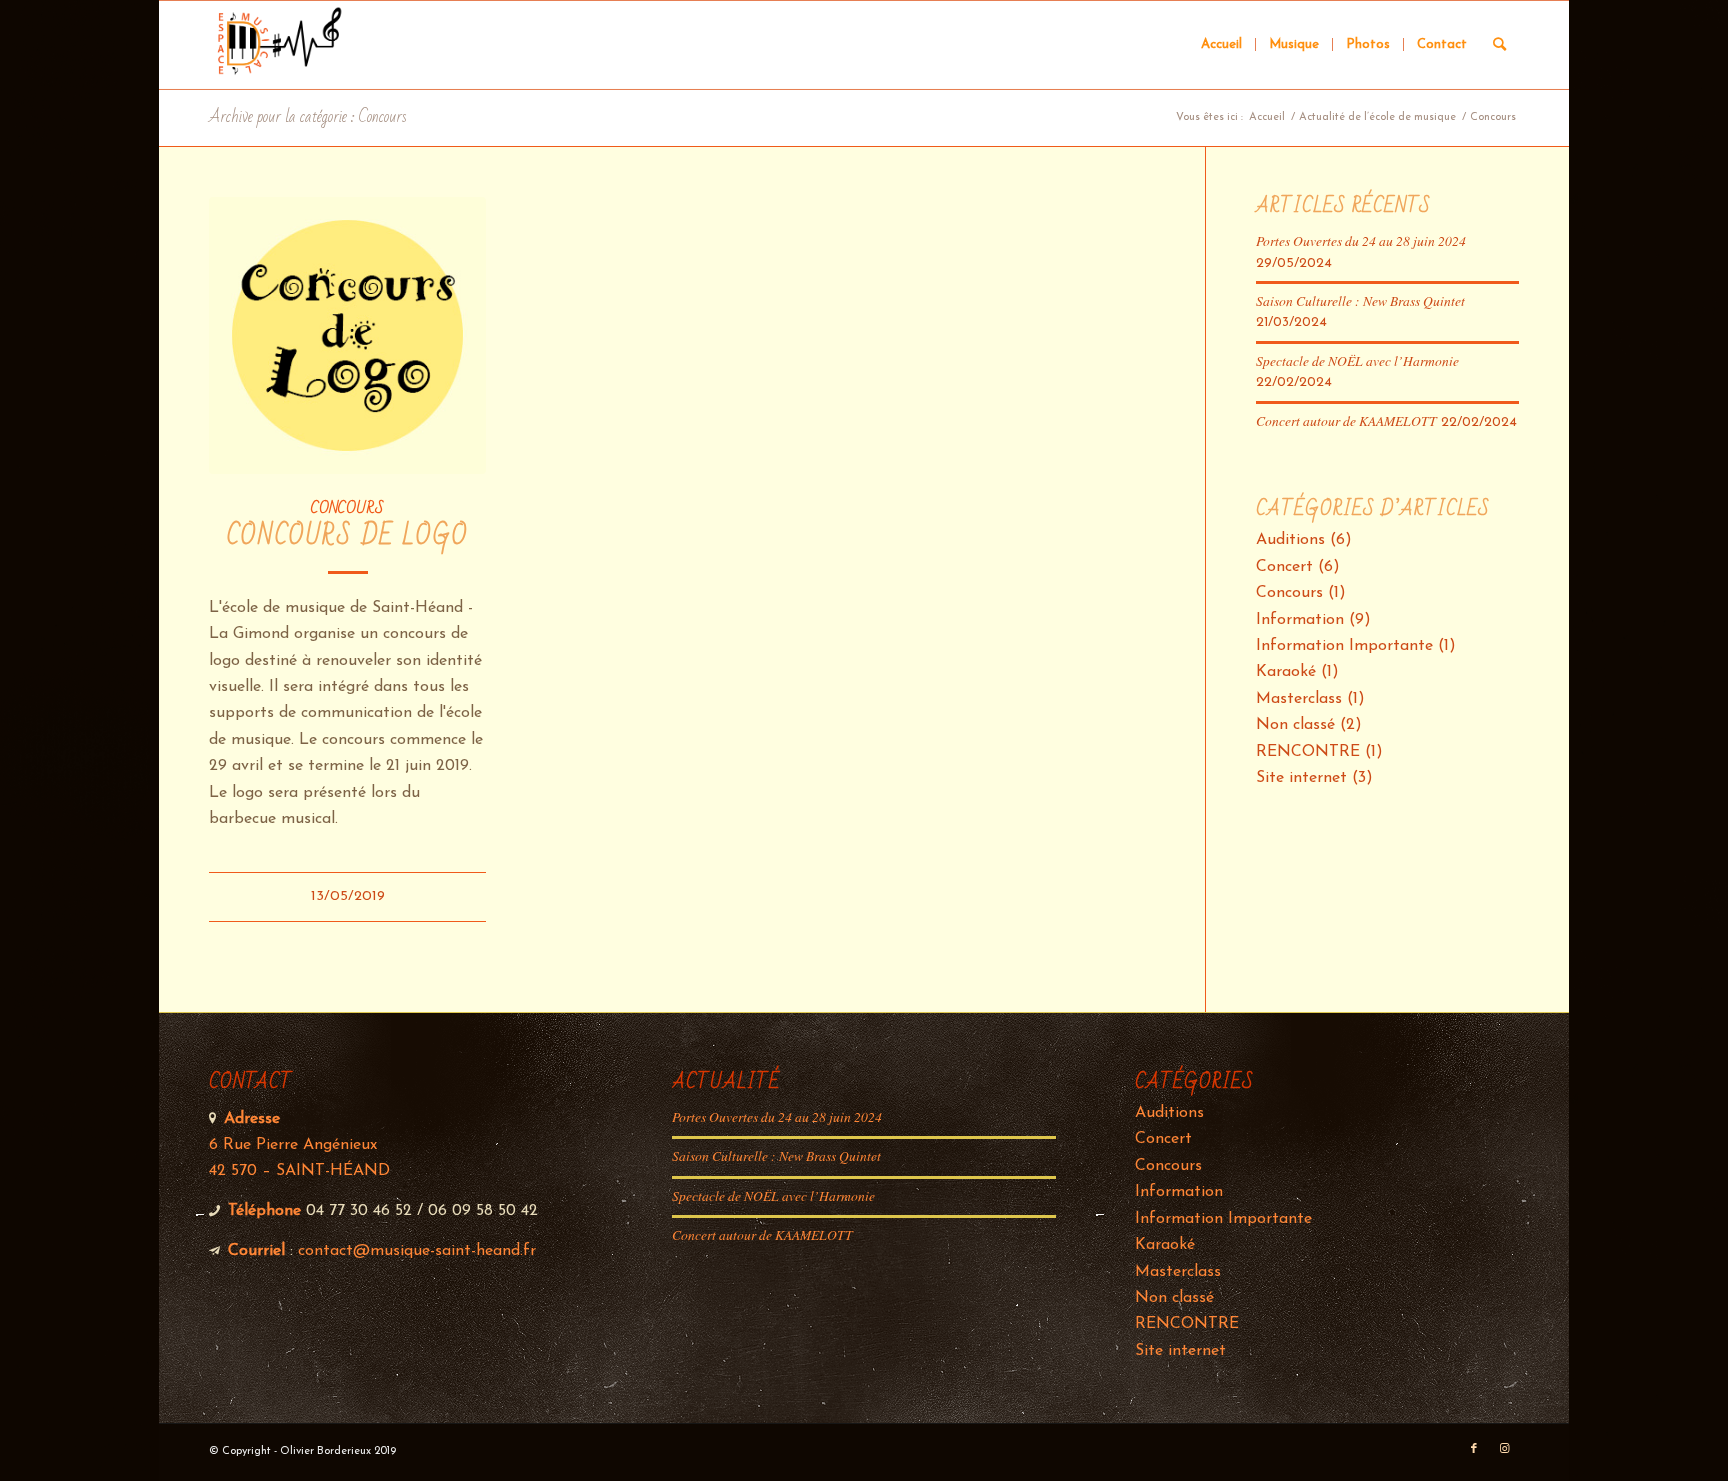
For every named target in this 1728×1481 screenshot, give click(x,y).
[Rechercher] (1499, 45)
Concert (1284, 567)
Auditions (1290, 540)
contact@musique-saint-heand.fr (417, 1251)
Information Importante (1344, 646)
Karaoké (1286, 672)
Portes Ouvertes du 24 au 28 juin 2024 (1361, 240)
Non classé (1295, 725)
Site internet (1301, 778)
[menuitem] (1221, 45)
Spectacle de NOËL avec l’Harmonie (1357, 360)
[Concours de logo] (347, 335)
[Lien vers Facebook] (1474, 1449)
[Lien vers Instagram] (1504, 1449)
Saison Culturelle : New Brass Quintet (1360, 300)
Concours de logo (348, 536)
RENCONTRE (1308, 752)
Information (1300, 620)
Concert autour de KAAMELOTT (1346, 420)
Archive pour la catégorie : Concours (308, 116)
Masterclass (1299, 699)
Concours (347, 508)
